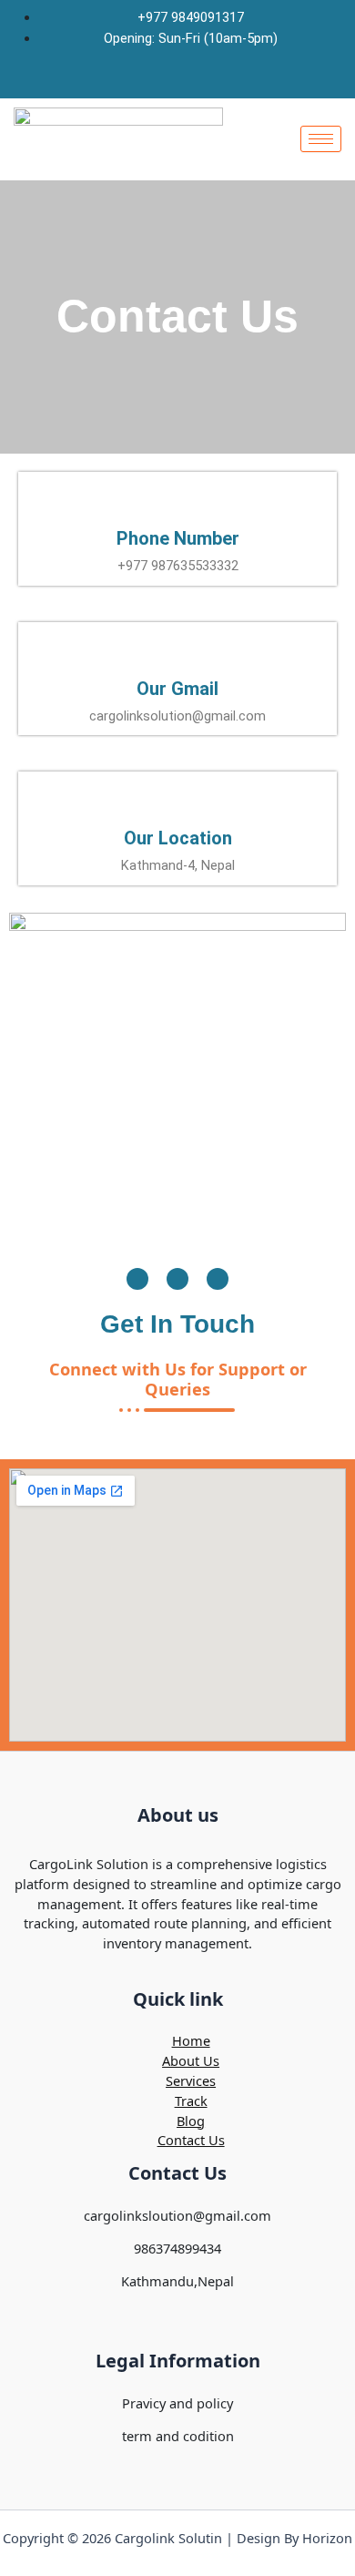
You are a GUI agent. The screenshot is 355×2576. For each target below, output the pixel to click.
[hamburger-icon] (321, 139)
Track (191, 2101)
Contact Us (191, 2140)
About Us (191, 2060)
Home (191, 2040)
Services (191, 2080)
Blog (191, 2121)
